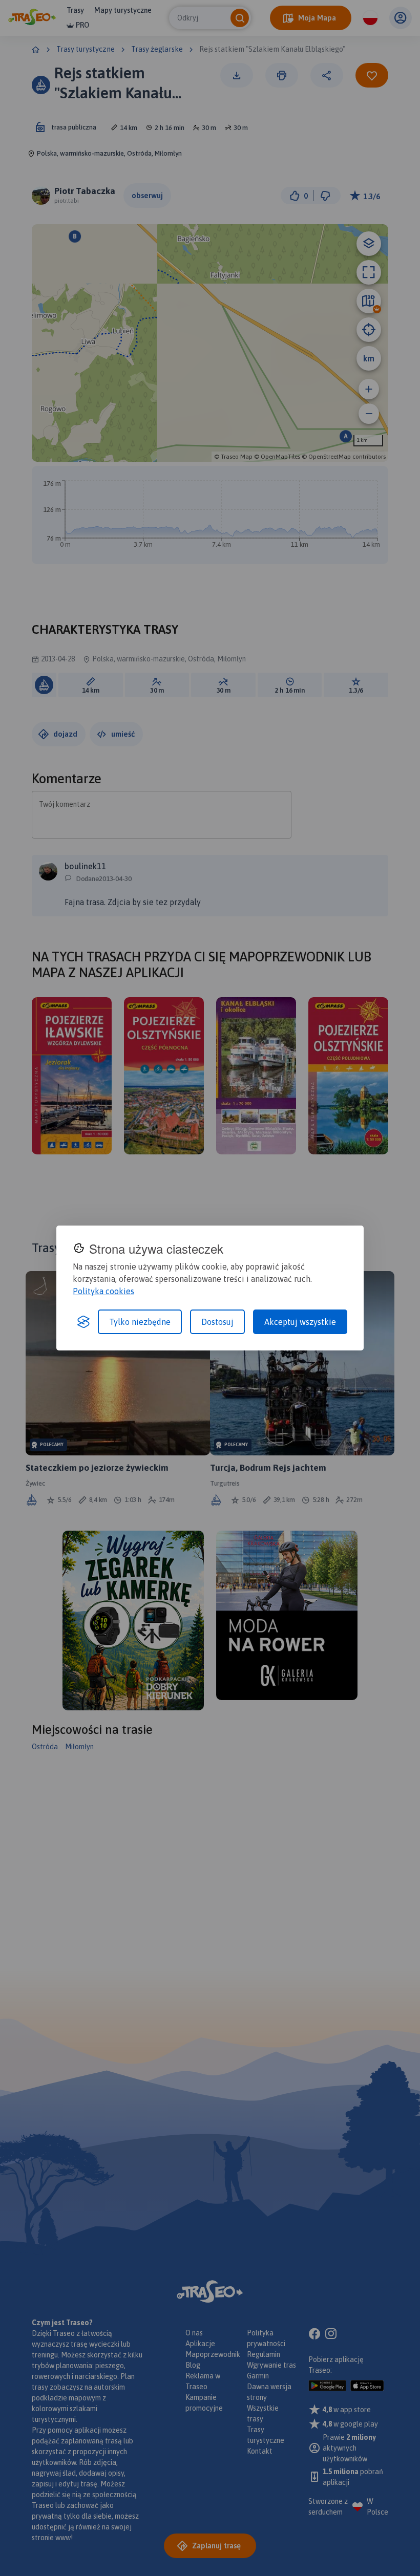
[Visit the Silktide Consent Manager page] (83, 1322)
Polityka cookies (103, 1291)
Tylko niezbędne (140, 1322)
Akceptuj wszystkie (300, 1322)
